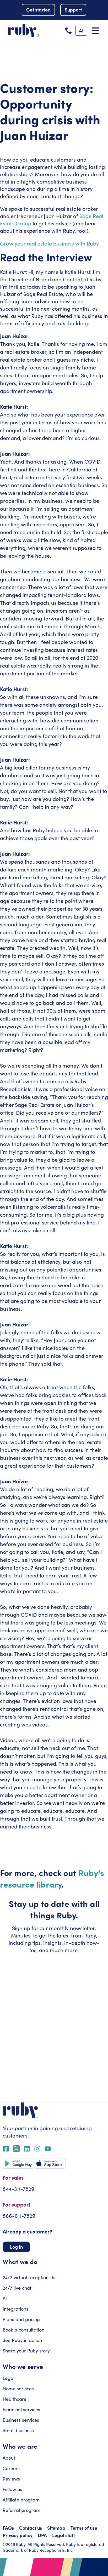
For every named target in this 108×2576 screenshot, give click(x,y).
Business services (21, 2420)
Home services (18, 2389)
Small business (18, 2430)
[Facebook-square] (6, 2149)
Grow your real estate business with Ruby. (50, 243)
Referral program (21, 2510)
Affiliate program (21, 2500)
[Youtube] (48, 2149)
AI (5, 2298)
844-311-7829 (18, 2189)
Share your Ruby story (26, 2351)
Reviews (11, 2479)
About (9, 2458)
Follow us (12, 2489)
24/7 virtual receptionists (29, 2277)
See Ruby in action (22, 2340)
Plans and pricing (21, 2319)
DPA (42, 2535)
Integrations (15, 2309)
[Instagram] (37, 2149)
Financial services (21, 2409)
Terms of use (84, 2528)
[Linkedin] (27, 2149)
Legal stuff (64, 2535)
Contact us (31, 2528)
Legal (9, 2378)
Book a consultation (23, 2330)
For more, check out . (52, 1878)
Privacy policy (18, 2535)
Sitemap (56, 2528)
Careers (11, 2468)
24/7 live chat (17, 2288)
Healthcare (15, 2399)
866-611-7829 (19, 2216)
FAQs (8, 2528)
